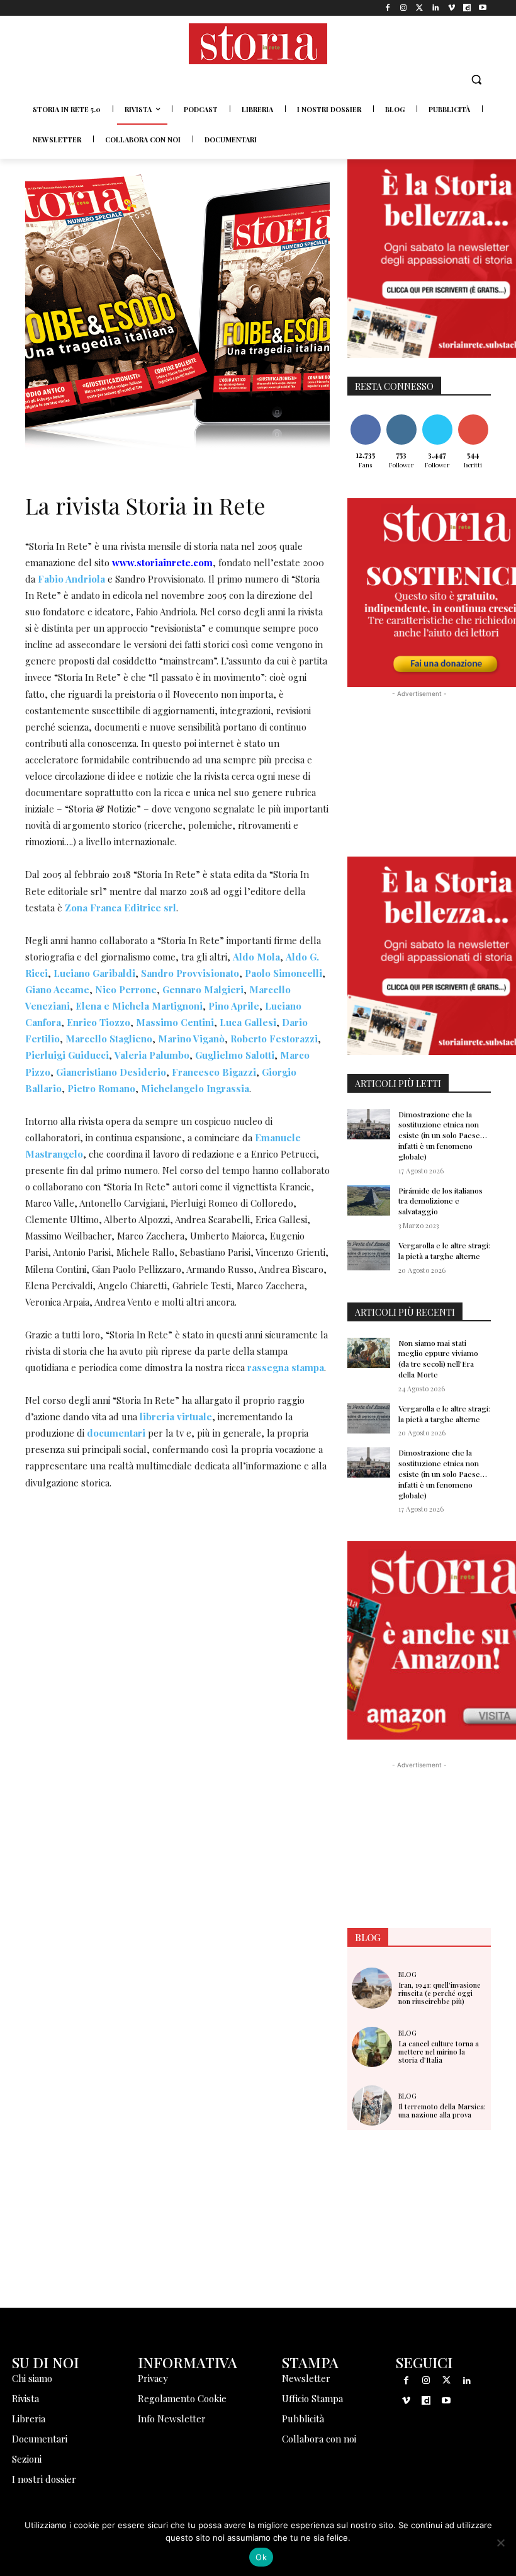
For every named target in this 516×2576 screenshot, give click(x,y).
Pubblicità (303, 2419)
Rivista (25, 2398)
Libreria (29, 2419)
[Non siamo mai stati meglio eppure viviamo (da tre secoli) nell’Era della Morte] (369, 1353)
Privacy (153, 2378)
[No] (500, 2543)
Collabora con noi (319, 2439)
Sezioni (27, 2459)
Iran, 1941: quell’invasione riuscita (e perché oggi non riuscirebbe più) (440, 1993)
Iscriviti (473, 417)
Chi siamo (32, 2378)
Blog (407, 1974)
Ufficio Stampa (312, 2398)
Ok (261, 2557)
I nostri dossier (44, 2479)
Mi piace (366, 417)
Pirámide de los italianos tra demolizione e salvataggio (440, 1201)
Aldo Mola (256, 957)
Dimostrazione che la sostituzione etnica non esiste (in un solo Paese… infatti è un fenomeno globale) (443, 1135)
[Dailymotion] (467, 8)
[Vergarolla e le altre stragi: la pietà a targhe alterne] (369, 1255)
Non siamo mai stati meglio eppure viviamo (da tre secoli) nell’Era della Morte (438, 1359)
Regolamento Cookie (182, 2398)
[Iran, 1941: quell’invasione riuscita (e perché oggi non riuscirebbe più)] (372, 1988)
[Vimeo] (451, 8)
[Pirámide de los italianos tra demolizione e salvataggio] (369, 1200)
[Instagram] (404, 8)
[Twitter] (419, 8)
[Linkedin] (435, 8)
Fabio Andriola (71, 579)
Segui (401, 417)
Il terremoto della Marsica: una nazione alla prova (442, 2111)
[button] (476, 80)
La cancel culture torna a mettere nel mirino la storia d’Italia (439, 2052)
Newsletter (306, 2378)
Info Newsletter (172, 2419)
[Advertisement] (177, 1609)
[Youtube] (483, 8)
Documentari (40, 2439)
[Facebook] (388, 8)
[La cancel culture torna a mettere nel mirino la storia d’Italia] (372, 2047)
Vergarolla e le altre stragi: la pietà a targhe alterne (444, 1251)
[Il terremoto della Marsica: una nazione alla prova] (372, 2106)
